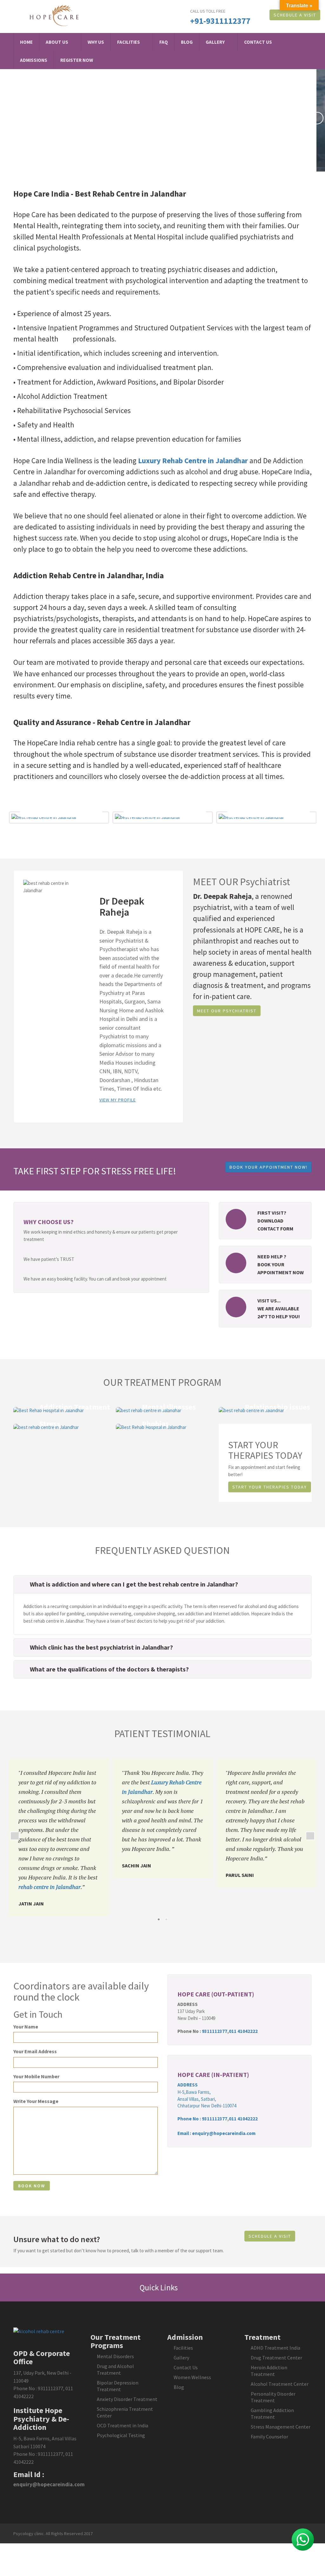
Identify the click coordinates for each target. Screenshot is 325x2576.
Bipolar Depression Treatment (118, 2386)
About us (57, 42)
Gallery (215, 42)
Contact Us (258, 42)
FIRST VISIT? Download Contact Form (275, 1221)
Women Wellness (192, 2377)
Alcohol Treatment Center (280, 2384)
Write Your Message (36, 2101)
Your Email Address (35, 2051)
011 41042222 (243, 2031)
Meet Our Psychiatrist (227, 1011)
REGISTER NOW (77, 60)
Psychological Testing (121, 2435)
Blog (187, 42)
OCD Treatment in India (123, 2425)
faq (164, 42)
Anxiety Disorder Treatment (127, 2399)
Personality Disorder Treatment (273, 2397)
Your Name (26, 2027)
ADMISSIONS (34, 60)
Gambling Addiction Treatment (272, 2414)
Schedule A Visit (295, 15)
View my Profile (118, 1100)
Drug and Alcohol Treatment (115, 2369)
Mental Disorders (115, 2356)
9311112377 (215, 2031)
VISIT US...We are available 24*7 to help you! (279, 1308)
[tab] (162, 1584)
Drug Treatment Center (276, 2358)
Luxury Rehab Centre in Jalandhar (193, 461)
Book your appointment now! (269, 1167)
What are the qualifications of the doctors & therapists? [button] (109, 1669)
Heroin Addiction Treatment (269, 2371)
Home (26, 42)
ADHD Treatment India (275, 2348)
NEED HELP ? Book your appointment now (281, 1264)
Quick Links (159, 2287)
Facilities (129, 42)
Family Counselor (269, 2436)
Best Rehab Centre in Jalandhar (130, 194)
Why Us (96, 42)
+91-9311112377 (220, 21)
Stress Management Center (281, 2427)
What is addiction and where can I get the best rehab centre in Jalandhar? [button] (134, 1584)
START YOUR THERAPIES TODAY (270, 1487)
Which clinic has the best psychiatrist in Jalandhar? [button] (101, 1647)
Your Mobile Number (36, 2076)
